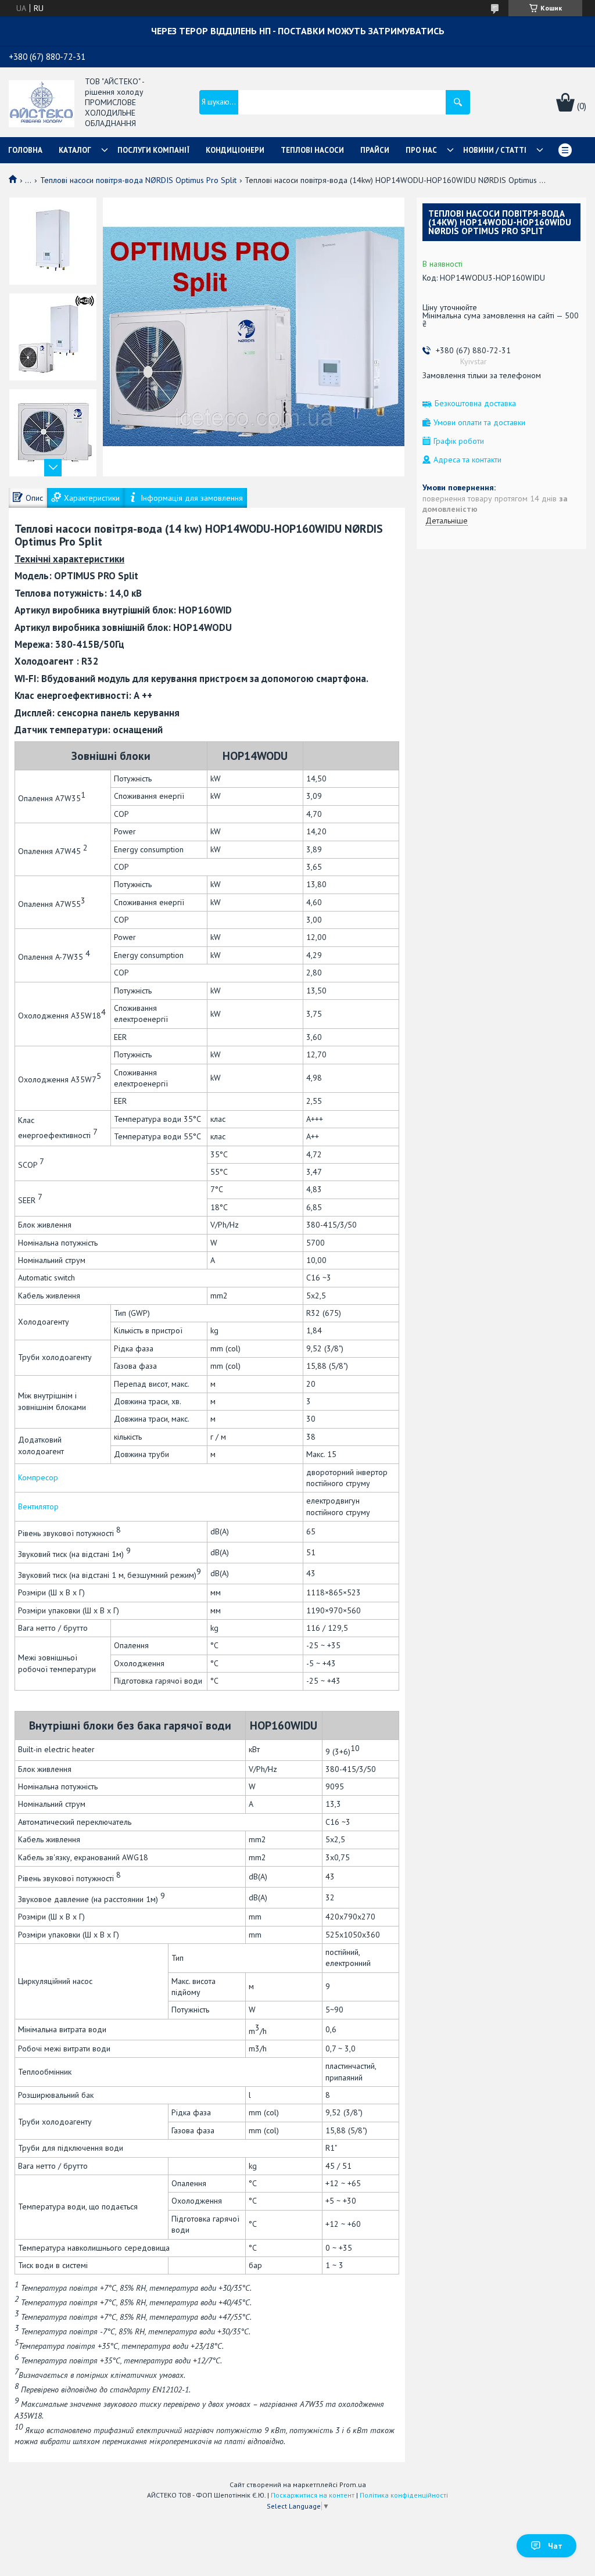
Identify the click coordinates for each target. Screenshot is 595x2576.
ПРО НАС (421, 150)
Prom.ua (353, 2484)
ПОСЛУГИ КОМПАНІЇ (153, 150)
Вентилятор (38, 1506)
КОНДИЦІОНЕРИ (235, 150)
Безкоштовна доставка (475, 403)
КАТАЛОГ (75, 150)
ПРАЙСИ (375, 150)
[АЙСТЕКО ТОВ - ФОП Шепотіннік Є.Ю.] (42, 103)
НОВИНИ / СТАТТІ (495, 150)
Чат (555, 2546)
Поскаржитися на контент (313, 2495)
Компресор (38, 1477)
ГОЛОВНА (25, 150)
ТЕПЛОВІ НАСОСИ (312, 150)
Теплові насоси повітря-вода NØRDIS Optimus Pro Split (138, 180)
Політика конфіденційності (404, 2495)
